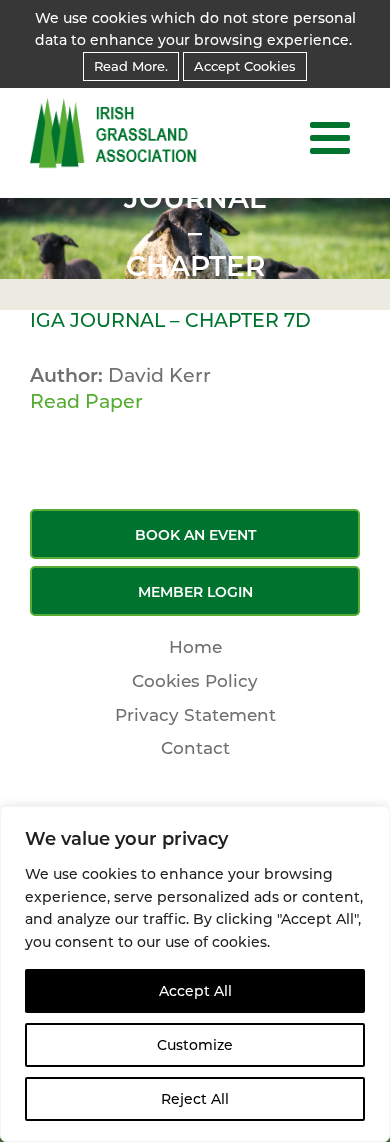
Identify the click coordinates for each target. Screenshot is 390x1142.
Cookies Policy (195, 681)
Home (195, 647)
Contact (195, 748)
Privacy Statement (195, 715)
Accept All (195, 991)
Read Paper (86, 401)
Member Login (195, 592)
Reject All (195, 1099)
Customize (195, 1045)
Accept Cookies (245, 66)
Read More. (131, 66)
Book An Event (195, 535)
